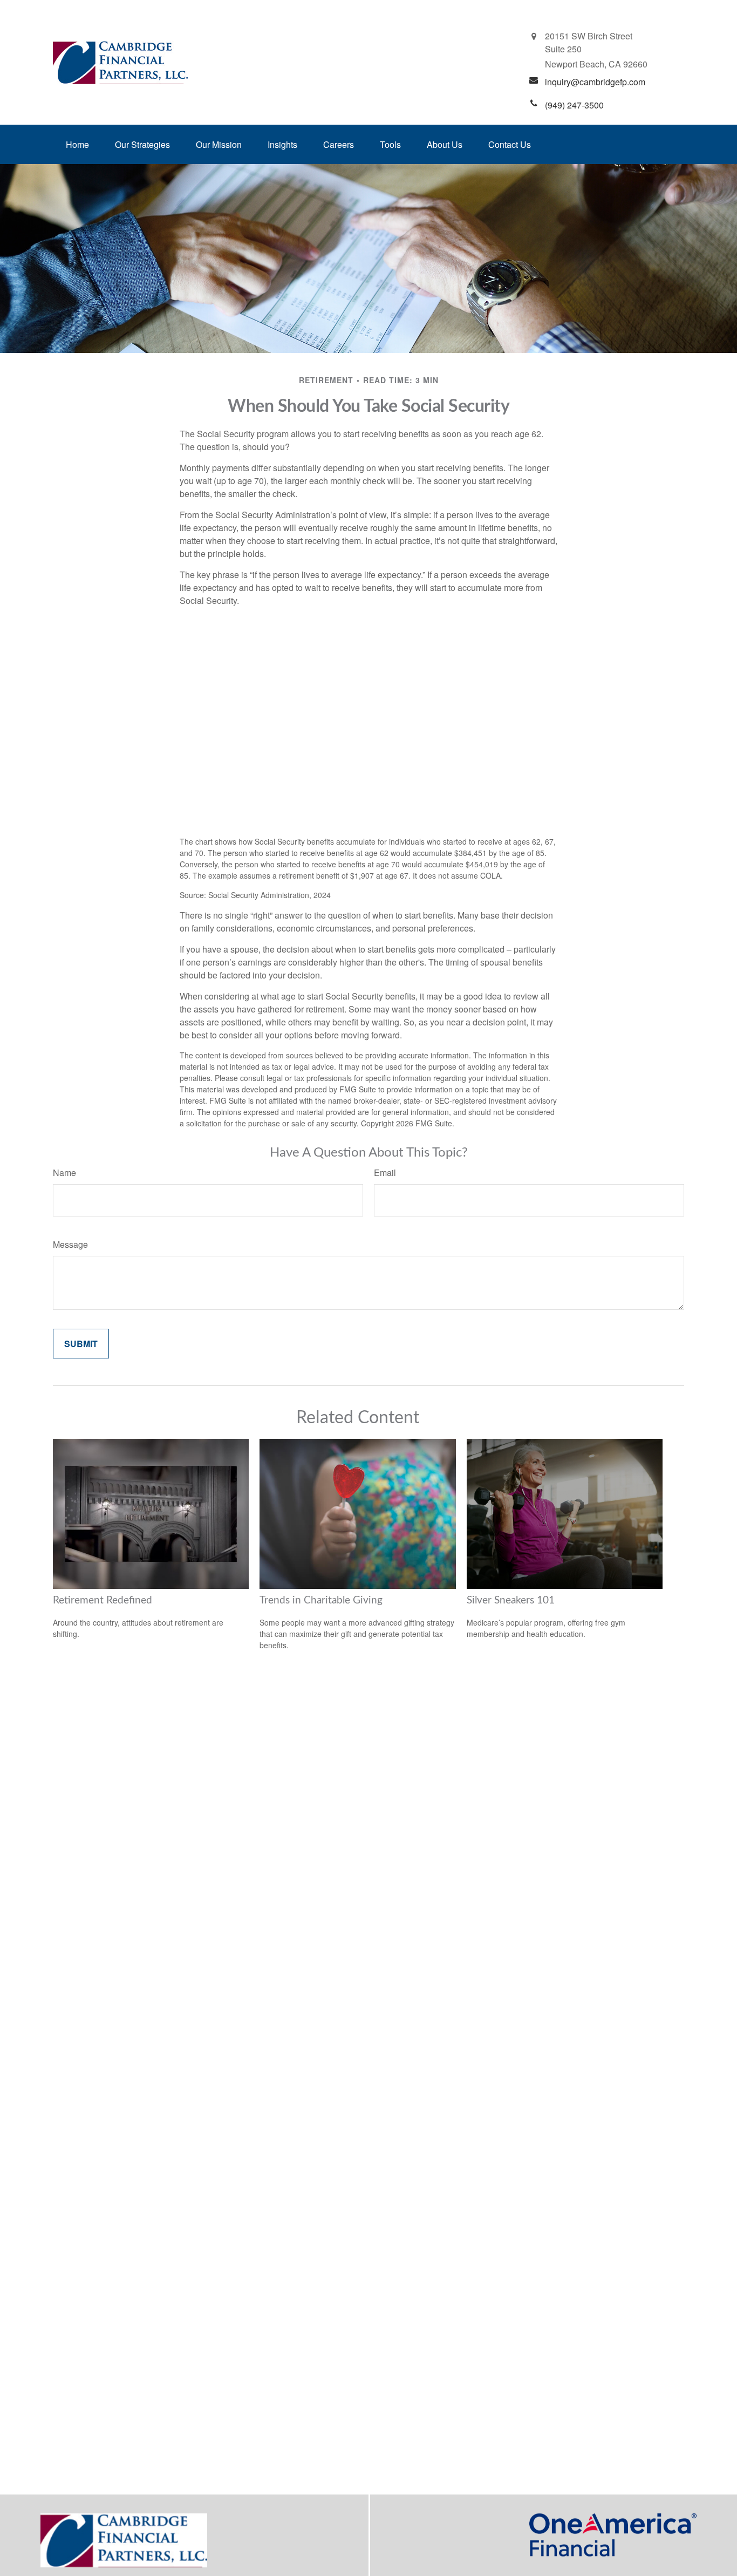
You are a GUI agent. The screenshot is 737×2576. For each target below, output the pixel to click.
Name (64, 1173)
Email (385, 1173)
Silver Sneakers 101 (511, 1600)
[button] (77, 144)
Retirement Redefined (103, 1600)
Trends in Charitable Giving (321, 1600)
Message (70, 1244)
